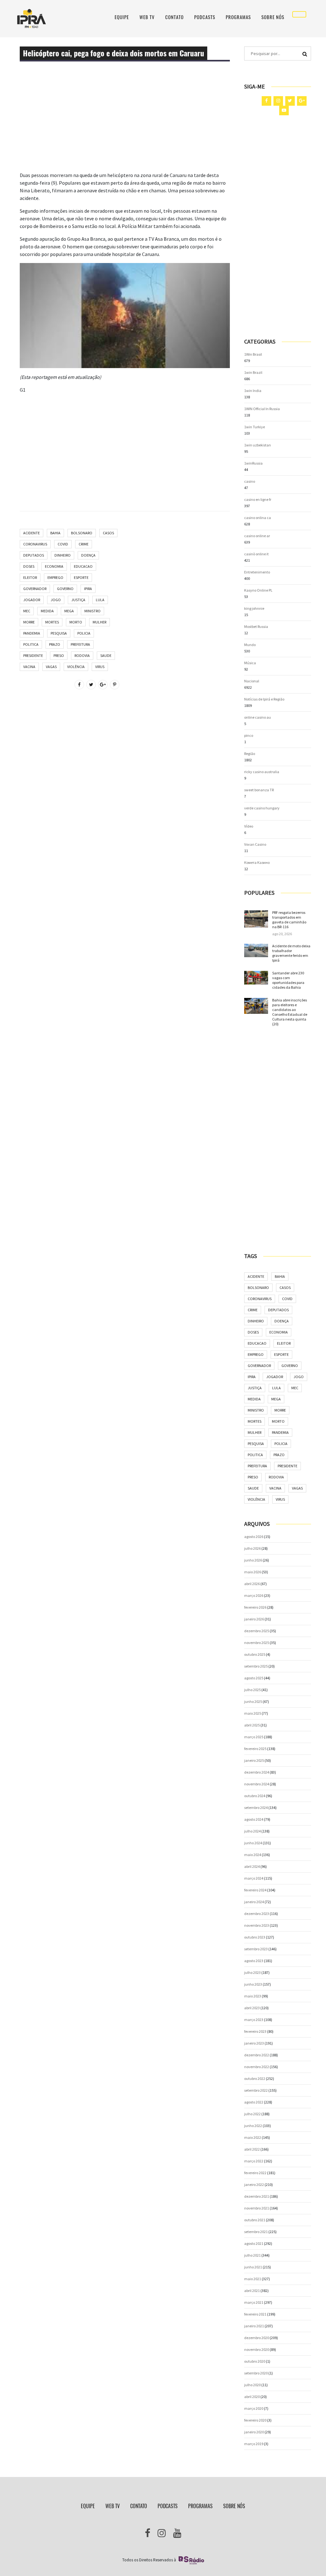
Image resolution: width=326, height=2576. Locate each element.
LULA (100, 600)
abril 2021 (252, 2291)
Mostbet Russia (256, 626)
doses (29, 566)
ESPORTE (81, 577)
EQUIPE (122, 17)
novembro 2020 (257, 2349)
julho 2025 (252, 1690)
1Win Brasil (253, 354)
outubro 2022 (255, 2078)
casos (108, 533)
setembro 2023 (256, 1949)
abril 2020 (252, 2397)
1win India (253, 391)
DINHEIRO (63, 555)
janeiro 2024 (254, 1902)
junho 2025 (253, 1701)
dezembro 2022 (257, 2055)
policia (84, 633)
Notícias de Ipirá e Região (264, 699)
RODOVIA (82, 655)
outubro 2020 (255, 2361)
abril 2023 (252, 2008)
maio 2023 (253, 1996)
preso (59, 655)
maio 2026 (253, 1572)
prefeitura (80, 644)
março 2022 (254, 2161)
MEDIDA (47, 611)
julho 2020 (252, 2385)
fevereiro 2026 (255, 1607)
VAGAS (51, 667)
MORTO (76, 622)
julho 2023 (252, 1972)
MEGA (69, 611)
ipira (88, 589)
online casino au (258, 717)
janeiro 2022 (254, 2185)
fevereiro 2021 (255, 2314)
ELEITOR (30, 577)
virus (100, 667)
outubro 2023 (255, 1937)
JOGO (56, 600)
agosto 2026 (254, 1537)
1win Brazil (253, 372)
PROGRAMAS (238, 17)
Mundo (250, 645)
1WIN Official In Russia (262, 409)
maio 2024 (253, 1855)
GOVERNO (65, 589)
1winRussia (253, 463)
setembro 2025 (256, 1666)
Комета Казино (257, 862)
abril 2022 (252, 2149)
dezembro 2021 (257, 2196)
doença (88, 555)
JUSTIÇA (78, 600)
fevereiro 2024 (255, 1890)
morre (29, 622)
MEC (27, 611)
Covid (63, 544)
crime (84, 544)
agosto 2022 (254, 2102)
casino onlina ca (258, 518)
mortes (52, 622)
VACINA (29, 667)
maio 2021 (253, 2279)
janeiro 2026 (254, 1619)
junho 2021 (253, 2267)
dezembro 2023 (257, 1914)
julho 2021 (252, 2255)
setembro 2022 (256, 2090)
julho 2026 (252, 1548)
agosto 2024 (254, 1819)
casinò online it (256, 554)
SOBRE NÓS (273, 17)
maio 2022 (253, 2137)
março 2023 (254, 2020)
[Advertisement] (125, 127)
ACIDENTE (32, 533)
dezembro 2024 (257, 1772)
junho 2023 (253, 1984)
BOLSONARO (82, 533)
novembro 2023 (257, 1925)
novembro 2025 (257, 1643)
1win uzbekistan (258, 445)
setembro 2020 (256, 2373)
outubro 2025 (255, 1654)
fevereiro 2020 (255, 2420)
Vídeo (249, 826)
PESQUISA (59, 633)
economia (54, 566)
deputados (34, 555)
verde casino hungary (262, 808)
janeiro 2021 (254, 2326)
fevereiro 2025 (255, 1749)
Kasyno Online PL (258, 590)
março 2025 (254, 1737)
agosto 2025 (254, 1678)
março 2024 (254, 1878)
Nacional (252, 681)
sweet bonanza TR (259, 790)
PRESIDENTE (33, 655)
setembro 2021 (256, 2232)
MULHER (99, 622)
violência (76, 667)
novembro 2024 (257, 1784)
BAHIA (55, 533)
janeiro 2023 (254, 2043)
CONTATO (174, 17)
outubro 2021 (255, 2220)
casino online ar (257, 536)
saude (106, 655)
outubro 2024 (255, 1796)
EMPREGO (55, 577)
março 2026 (254, 1595)
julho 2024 (252, 1831)
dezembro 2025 (257, 1631)
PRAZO (55, 644)
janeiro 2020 (254, 2432)
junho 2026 (253, 1560)
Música (250, 663)
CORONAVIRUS (35, 544)
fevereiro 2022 (255, 2173)
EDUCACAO (83, 566)
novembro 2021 (257, 2208)
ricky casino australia (262, 772)
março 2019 (254, 2444)
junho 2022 (253, 2126)
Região (250, 754)
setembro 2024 (256, 1807)
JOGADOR (32, 600)
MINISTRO (92, 611)
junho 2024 (253, 1843)
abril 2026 (252, 1584)
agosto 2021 (254, 2243)
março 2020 (254, 2408)
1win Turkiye (255, 427)
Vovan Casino (255, 844)
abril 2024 (252, 1866)
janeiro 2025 (254, 1760)
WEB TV (147, 17)
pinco (249, 735)
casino (250, 481)
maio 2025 (253, 1713)
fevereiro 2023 (255, 2031)
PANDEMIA (32, 633)
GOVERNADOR (35, 589)
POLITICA (31, 644)
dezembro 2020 (257, 2338)
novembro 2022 (257, 2067)
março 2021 (254, 2302)
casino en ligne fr (258, 499)
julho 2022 (252, 2114)
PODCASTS (205, 17)
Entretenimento (257, 572)
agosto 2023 (254, 1961)
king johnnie (254, 608)
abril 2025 (252, 1725)
